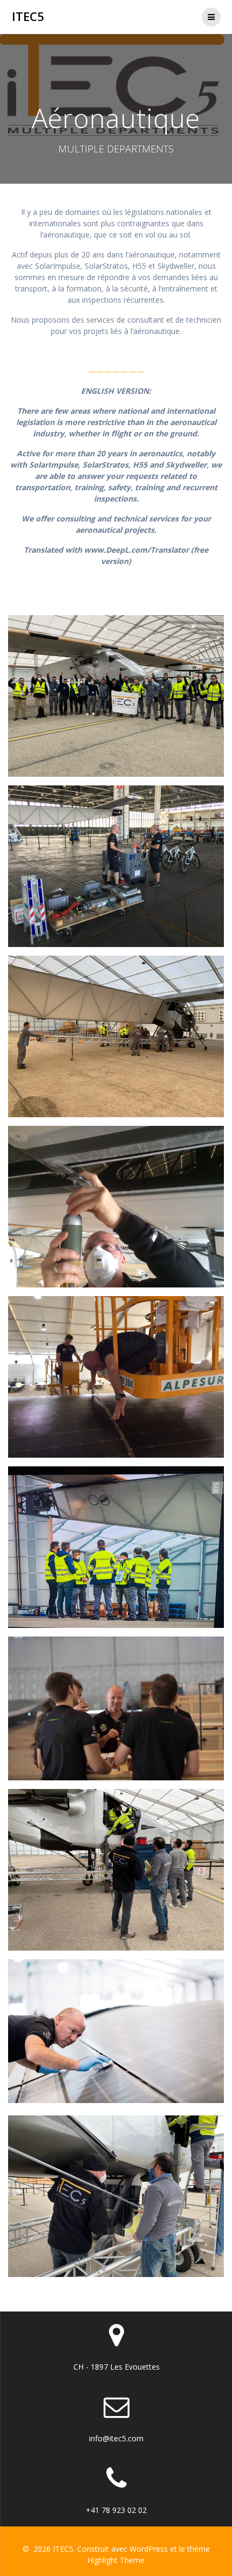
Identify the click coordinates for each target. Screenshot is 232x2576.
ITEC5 (28, 17)
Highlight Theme (116, 2560)
